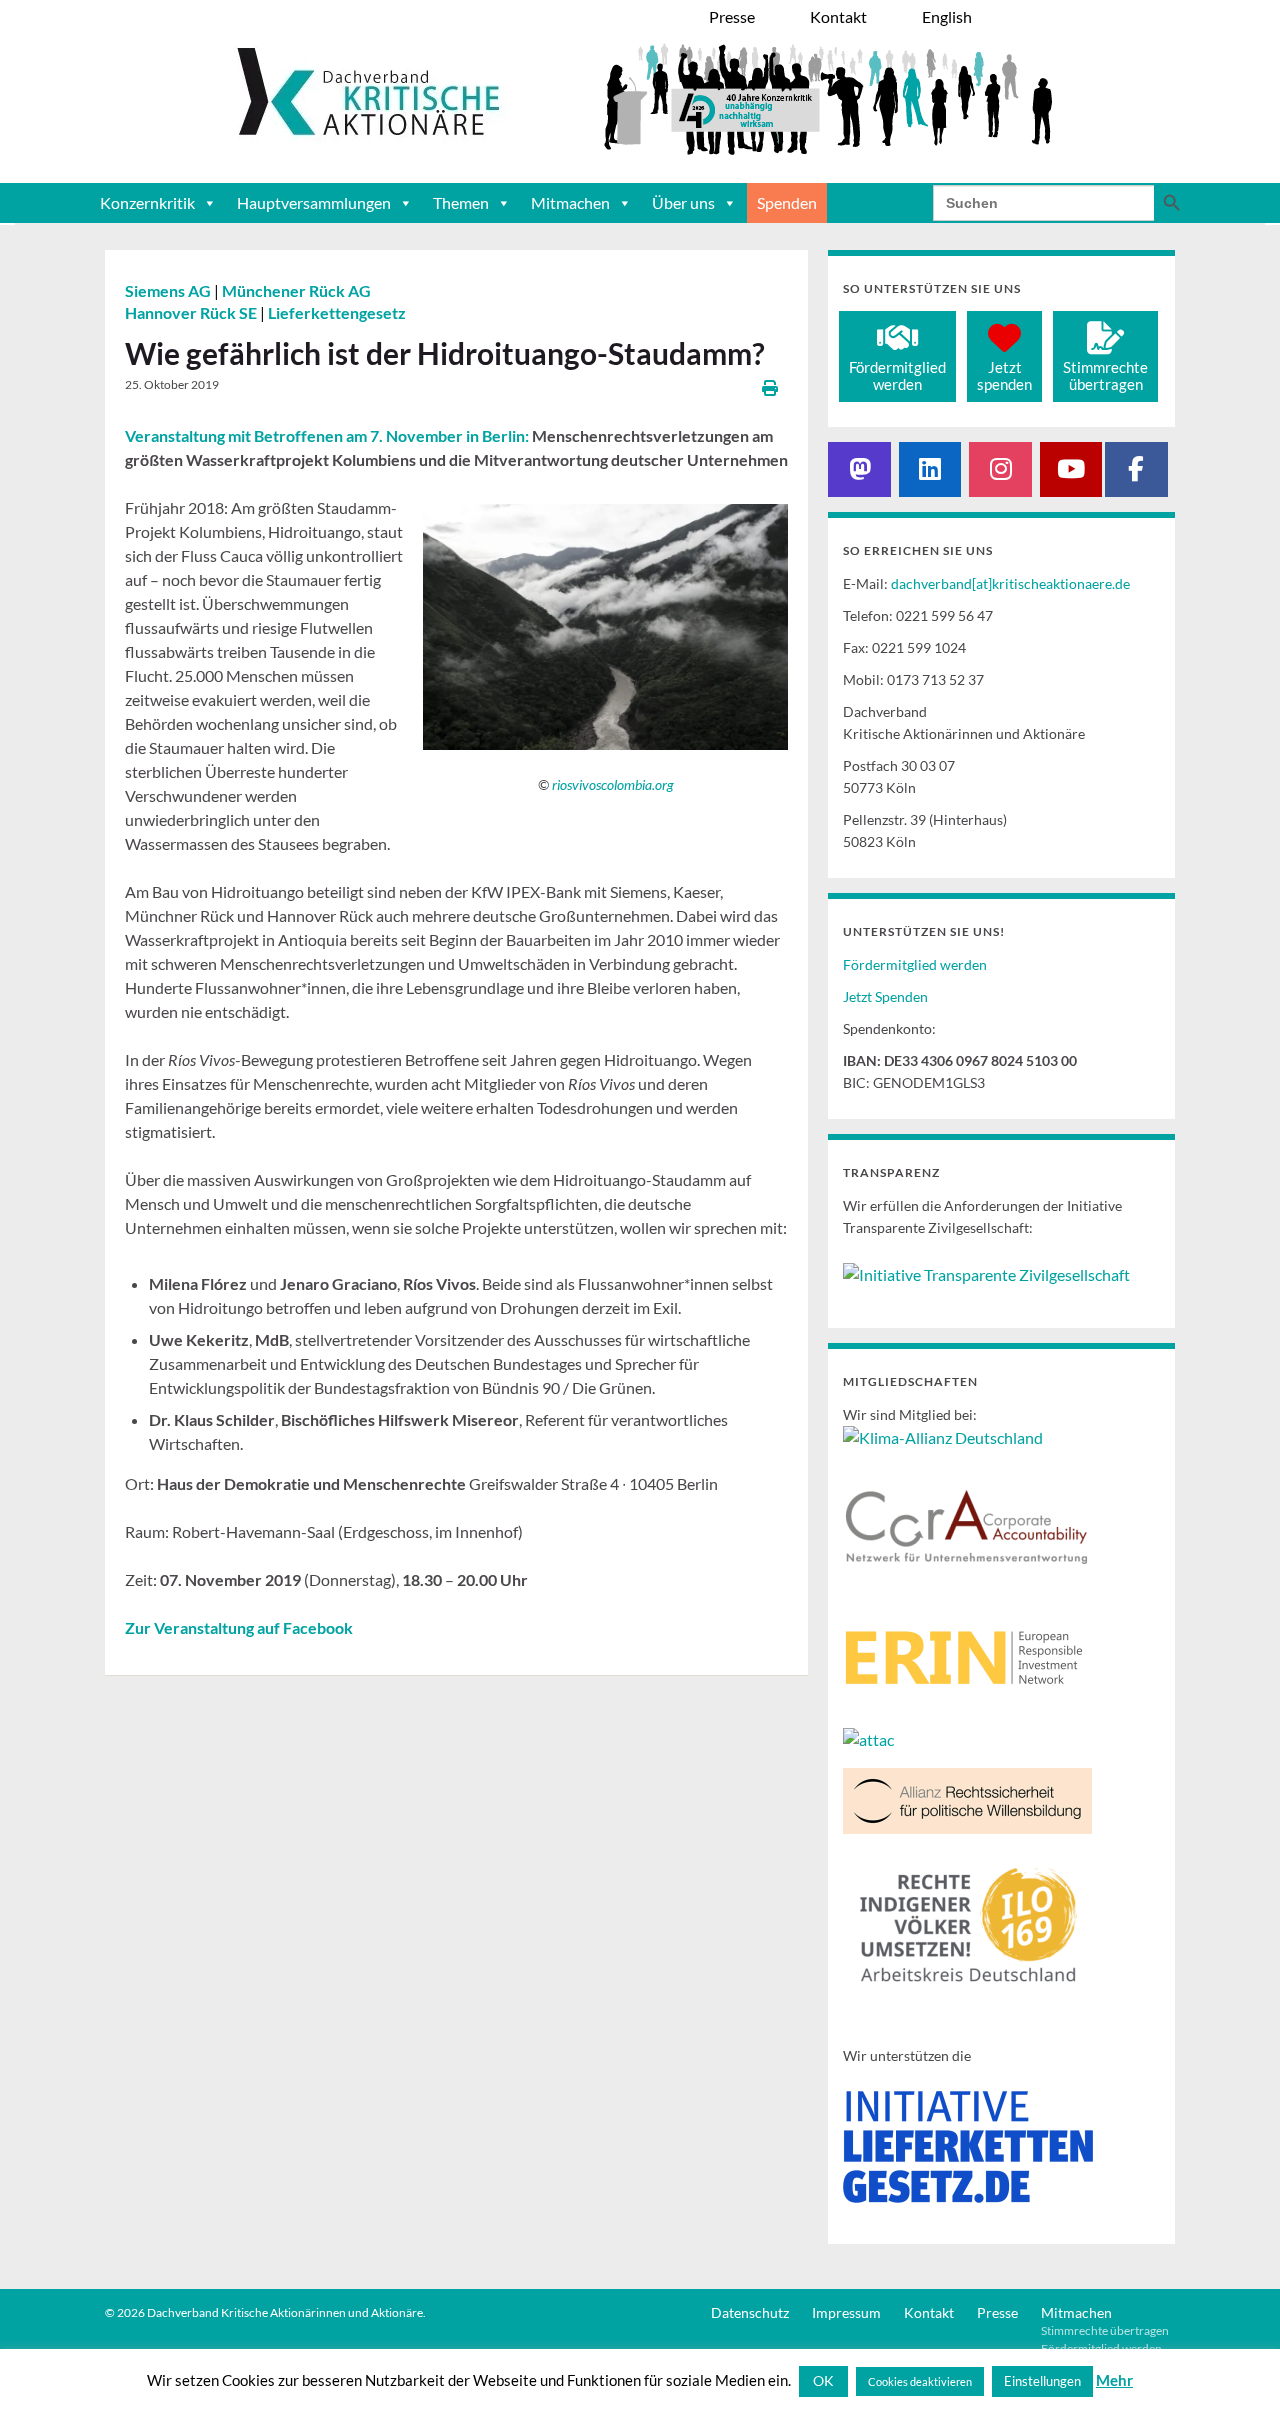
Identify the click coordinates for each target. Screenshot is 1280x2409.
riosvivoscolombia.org (613, 784)
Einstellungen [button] (1042, 2381)
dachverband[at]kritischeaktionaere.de (1010, 583)
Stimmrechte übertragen (1105, 2330)
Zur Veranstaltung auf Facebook (239, 1627)
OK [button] (823, 2380)
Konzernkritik (147, 202)
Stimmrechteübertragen (1105, 375)
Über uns (683, 202)
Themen (461, 202)
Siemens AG (169, 290)
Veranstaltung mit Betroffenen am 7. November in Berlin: (327, 435)
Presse (997, 2312)
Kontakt (929, 2312)
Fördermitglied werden (915, 964)
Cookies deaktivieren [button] (920, 2381)
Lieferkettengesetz (337, 312)
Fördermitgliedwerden (897, 375)
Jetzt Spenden (885, 996)
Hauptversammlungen (314, 202)
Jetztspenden (1004, 375)
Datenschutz (750, 2312)
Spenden (787, 202)
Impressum (846, 2312)
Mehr (1114, 2380)
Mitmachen (570, 202)
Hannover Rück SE (192, 312)
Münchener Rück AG (296, 290)
